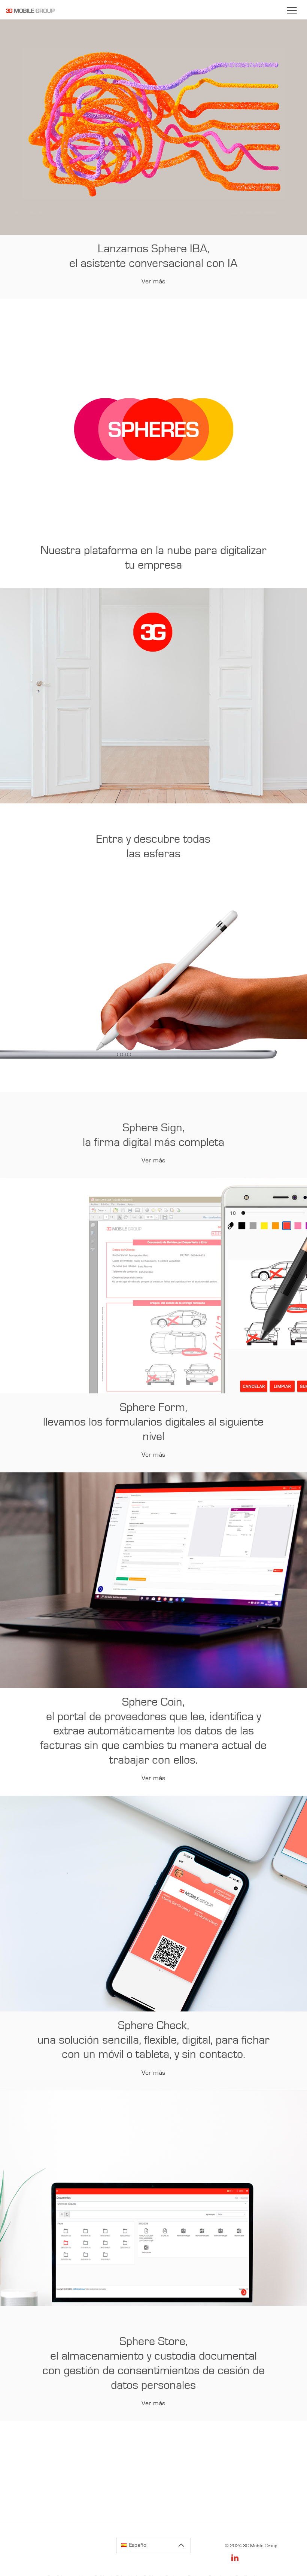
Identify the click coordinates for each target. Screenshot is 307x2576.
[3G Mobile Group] (30, 16)
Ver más (153, 282)
